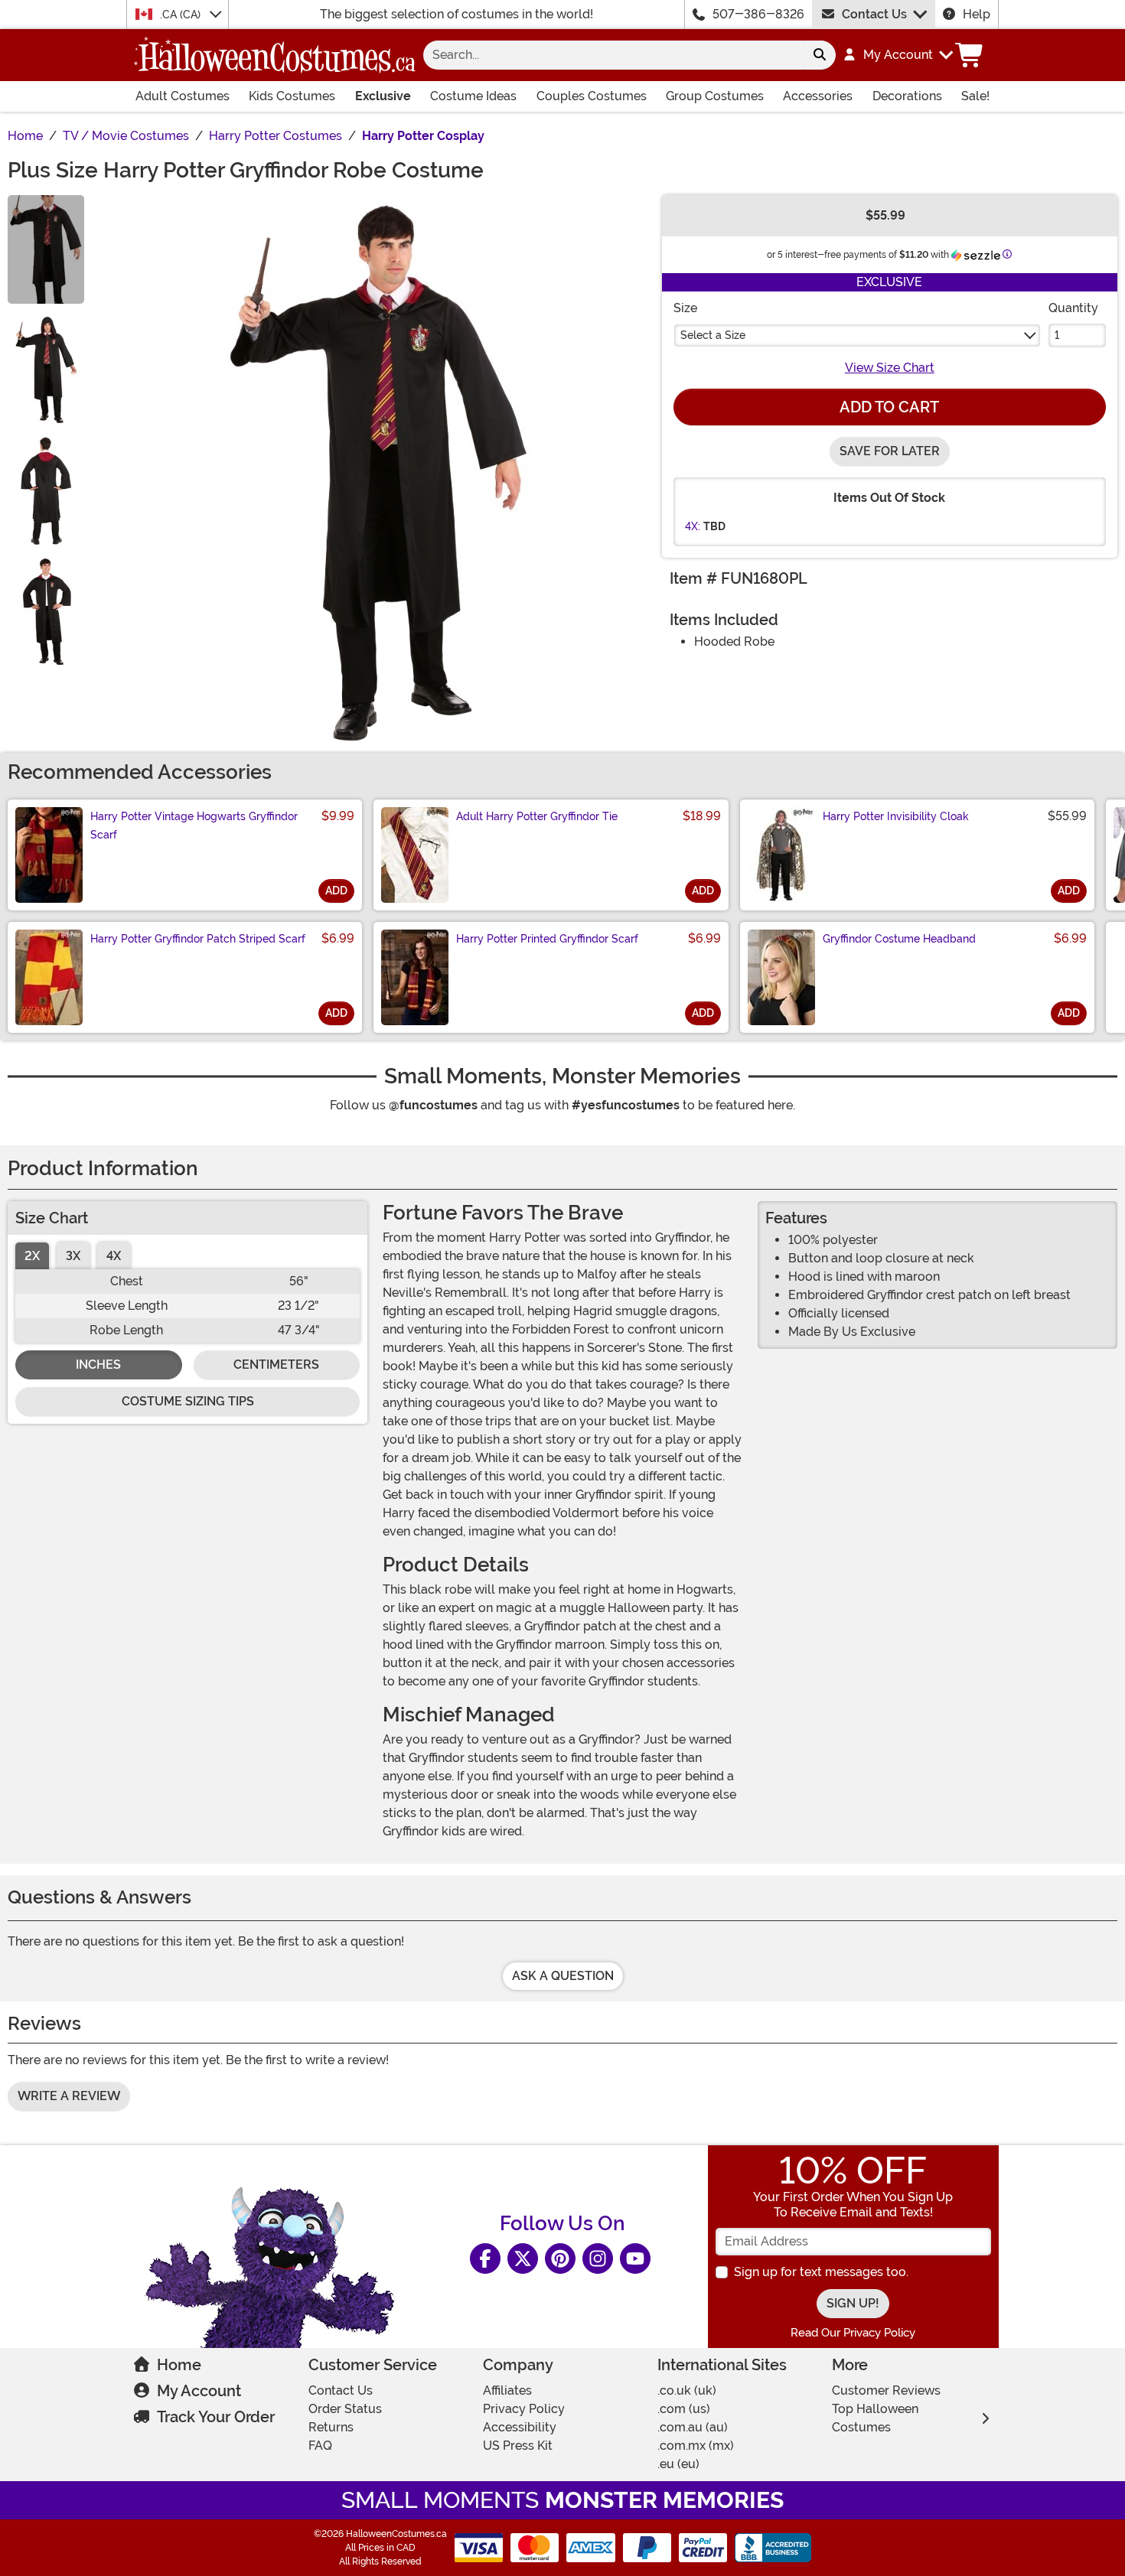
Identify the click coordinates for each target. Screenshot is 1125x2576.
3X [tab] (73, 1256)
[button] (897, 55)
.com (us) (684, 2409)
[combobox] (613, 55)
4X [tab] (114, 1256)
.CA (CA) (182, 15)
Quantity (1073, 308)
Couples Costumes (592, 96)
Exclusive (383, 96)
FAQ (320, 2446)
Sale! (975, 96)
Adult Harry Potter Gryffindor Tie (537, 816)
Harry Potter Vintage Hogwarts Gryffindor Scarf (194, 826)
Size (685, 308)
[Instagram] (598, 2258)
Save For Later (890, 451)
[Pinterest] (560, 2258)
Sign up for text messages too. (821, 2272)
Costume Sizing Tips (188, 1401)
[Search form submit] (820, 55)
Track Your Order (216, 2417)
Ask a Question (563, 1976)
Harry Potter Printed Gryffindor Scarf (547, 939)
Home (179, 2365)
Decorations (907, 96)
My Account (199, 2391)
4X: (693, 526)
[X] (523, 2258)
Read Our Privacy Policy (853, 2333)
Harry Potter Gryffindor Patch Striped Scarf (198, 939)
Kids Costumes (292, 96)
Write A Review (69, 2096)
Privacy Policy (524, 2409)
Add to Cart (889, 407)
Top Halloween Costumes (875, 2418)
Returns (331, 2427)
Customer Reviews (886, 2390)
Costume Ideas (473, 96)
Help (977, 14)
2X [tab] (32, 1256)
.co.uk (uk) (687, 2390)
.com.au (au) (693, 2427)
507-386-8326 (758, 14)
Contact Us (874, 14)
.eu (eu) (678, 2464)
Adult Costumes (183, 96)
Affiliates (507, 2390)
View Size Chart (890, 368)
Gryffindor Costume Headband (899, 939)
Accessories (818, 96)
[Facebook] (485, 2258)
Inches (98, 1365)
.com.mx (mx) (696, 2446)
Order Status (345, 2409)
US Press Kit (518, 2446)
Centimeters (276, 1365)
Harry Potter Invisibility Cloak (896, 816)
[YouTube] (635, 2258)
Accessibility (520, 2427)
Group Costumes (715, 96)
